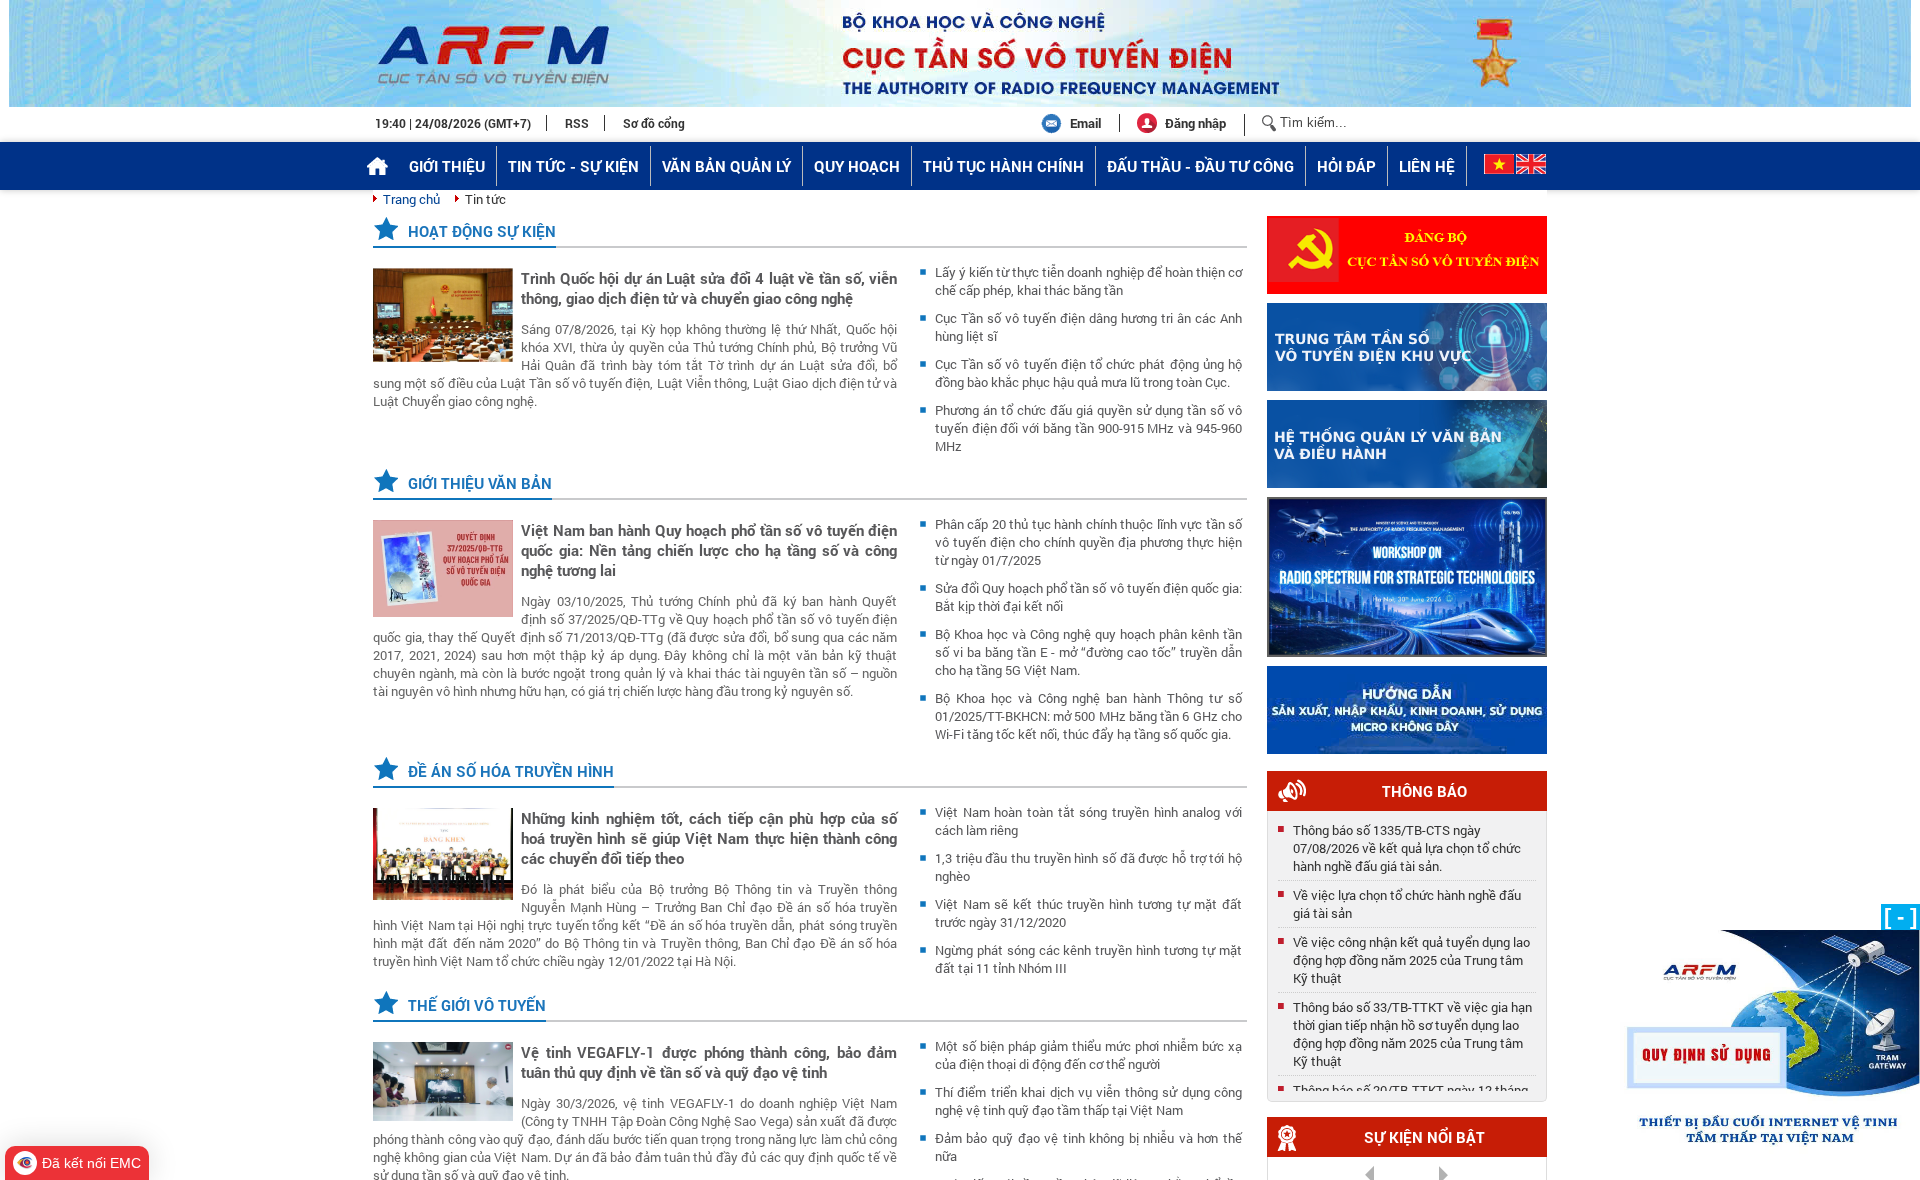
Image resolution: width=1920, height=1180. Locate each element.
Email (1085, 123)
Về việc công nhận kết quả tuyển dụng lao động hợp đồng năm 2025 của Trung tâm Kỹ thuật (1411, 955)
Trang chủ (411, 199)
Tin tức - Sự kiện (573, 166)
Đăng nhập (1195, 123)
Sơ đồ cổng (654, 123)
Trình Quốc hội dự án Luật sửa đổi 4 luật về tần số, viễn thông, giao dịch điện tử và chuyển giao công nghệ (709, 288)
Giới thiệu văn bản (480, 483)
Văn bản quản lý (726, 166)
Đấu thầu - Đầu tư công (1200, 166)
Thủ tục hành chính (1003, 166)
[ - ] (1900, 916)
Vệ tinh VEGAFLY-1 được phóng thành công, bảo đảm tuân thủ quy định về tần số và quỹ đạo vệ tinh (709, 1062)
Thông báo (1424, 791)
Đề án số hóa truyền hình (511, 771)
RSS (577, 123)
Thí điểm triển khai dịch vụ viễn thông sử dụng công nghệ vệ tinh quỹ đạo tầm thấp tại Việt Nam (1088, 1101)
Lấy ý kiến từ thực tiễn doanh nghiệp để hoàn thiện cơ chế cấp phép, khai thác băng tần (1088, 281)
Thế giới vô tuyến (477, 1005)
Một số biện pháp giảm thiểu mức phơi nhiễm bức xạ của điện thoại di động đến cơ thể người (1088, 1055)
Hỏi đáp (1346, 166)
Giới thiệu (447, 166)
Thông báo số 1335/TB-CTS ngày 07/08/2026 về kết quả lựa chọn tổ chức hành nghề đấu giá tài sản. (1407, 843)
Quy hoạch (857, 166)
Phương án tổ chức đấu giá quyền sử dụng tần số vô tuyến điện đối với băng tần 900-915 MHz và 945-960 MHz (1088, 428)
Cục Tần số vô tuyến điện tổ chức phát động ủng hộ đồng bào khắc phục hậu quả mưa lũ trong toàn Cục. (1088, 373)
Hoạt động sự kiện (482, 231)
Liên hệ (1427, 166)
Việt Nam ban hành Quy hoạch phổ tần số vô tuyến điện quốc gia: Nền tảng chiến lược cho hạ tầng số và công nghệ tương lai (709, 550)
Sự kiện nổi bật (1424, 1137)
